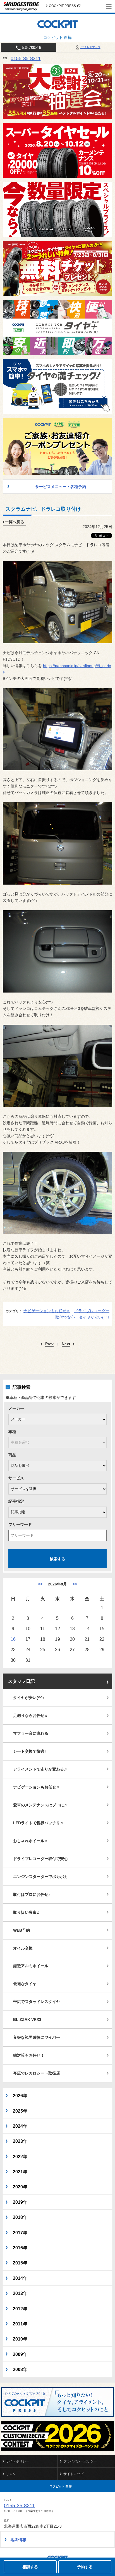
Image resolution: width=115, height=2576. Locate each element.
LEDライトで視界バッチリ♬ (39, 1823)
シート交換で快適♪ (30, 1751)
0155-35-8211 (26, 58)
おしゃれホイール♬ (31, 1841)
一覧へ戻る (15, 522)
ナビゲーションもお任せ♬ (47, 1311)
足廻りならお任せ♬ (31, 1715)
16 (13, 1639)
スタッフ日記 (21, 1681)
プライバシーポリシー (80, 2461)
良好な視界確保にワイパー (37, 2037)
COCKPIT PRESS (62, 6)
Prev (49, 1344)
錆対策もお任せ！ (29, 2055)
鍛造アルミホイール (31, 1966)
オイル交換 (23, 1948)
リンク (11, 2474)
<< (40, 1584)
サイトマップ (73, 2474)
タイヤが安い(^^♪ (94, 1317)
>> (75, 1584)
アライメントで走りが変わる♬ (40, 1769)
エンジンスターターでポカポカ (40, 1877)
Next (66, 1344)
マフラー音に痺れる (31, 1733)
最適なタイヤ (25, 1984)
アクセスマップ (90, 47)
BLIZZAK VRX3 (27, 2019)
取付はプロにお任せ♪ (32, 1894)
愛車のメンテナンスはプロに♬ (40, 1805)
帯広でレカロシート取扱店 (37, 2073)
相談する (30, 2567)
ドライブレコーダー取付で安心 (40, 1859)
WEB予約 (21, 1930)
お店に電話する (31, 47)
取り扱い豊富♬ (27, 1912)
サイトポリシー (18, 2461)
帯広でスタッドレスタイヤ (37, 2002)
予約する (85, 2567)
